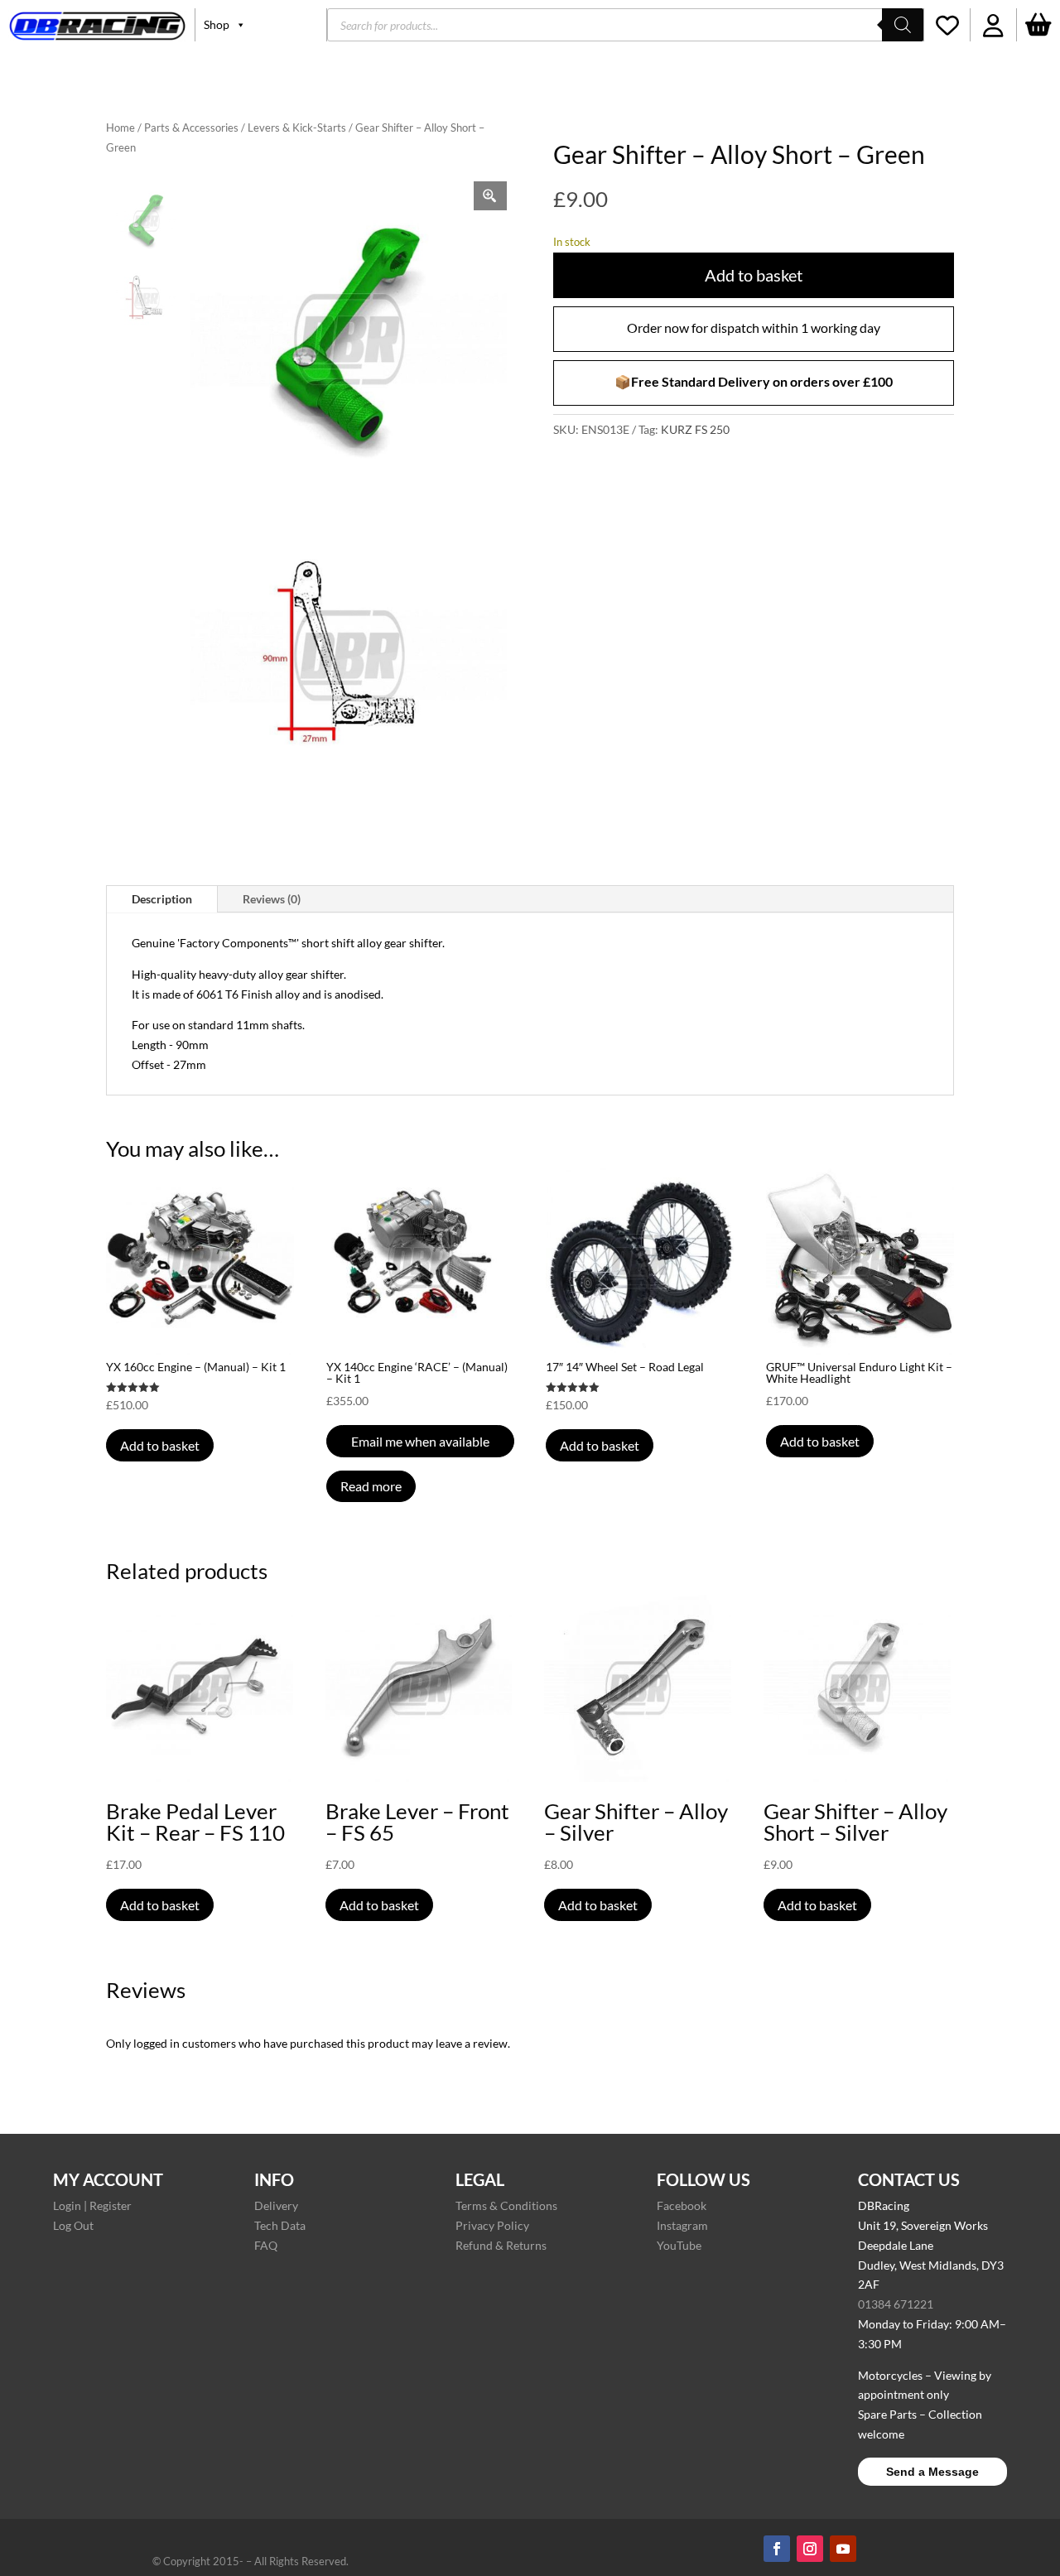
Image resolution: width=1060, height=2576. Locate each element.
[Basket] (1038, 25)
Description (162, 899)
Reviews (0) (272, 899)
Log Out (73, 2225)
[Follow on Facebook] (777, 2549)
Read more (371, 1486)
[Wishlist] (947, 25)
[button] (993, 25)
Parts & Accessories (191, 128)
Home (120, 128)
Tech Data (280, 2225)
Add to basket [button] (160, 1445)
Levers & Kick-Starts (297, 128)
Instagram (682, 2225)
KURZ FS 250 (695, 429)
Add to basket (754, 275)
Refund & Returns (501, 2245)
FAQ (266, 2245)
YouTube (679, 2245)
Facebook (682, 2205)
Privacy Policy (492, 2225)
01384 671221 (896, 2304)
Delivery (276, 2205)
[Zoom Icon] (490, 196)
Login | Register (92, 2205)
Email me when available (420, 1441)
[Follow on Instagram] (810, 2549)
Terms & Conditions (506, 2205)
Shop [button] (217, 24)
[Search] (903, 25)
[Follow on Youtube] (843, 2549)
